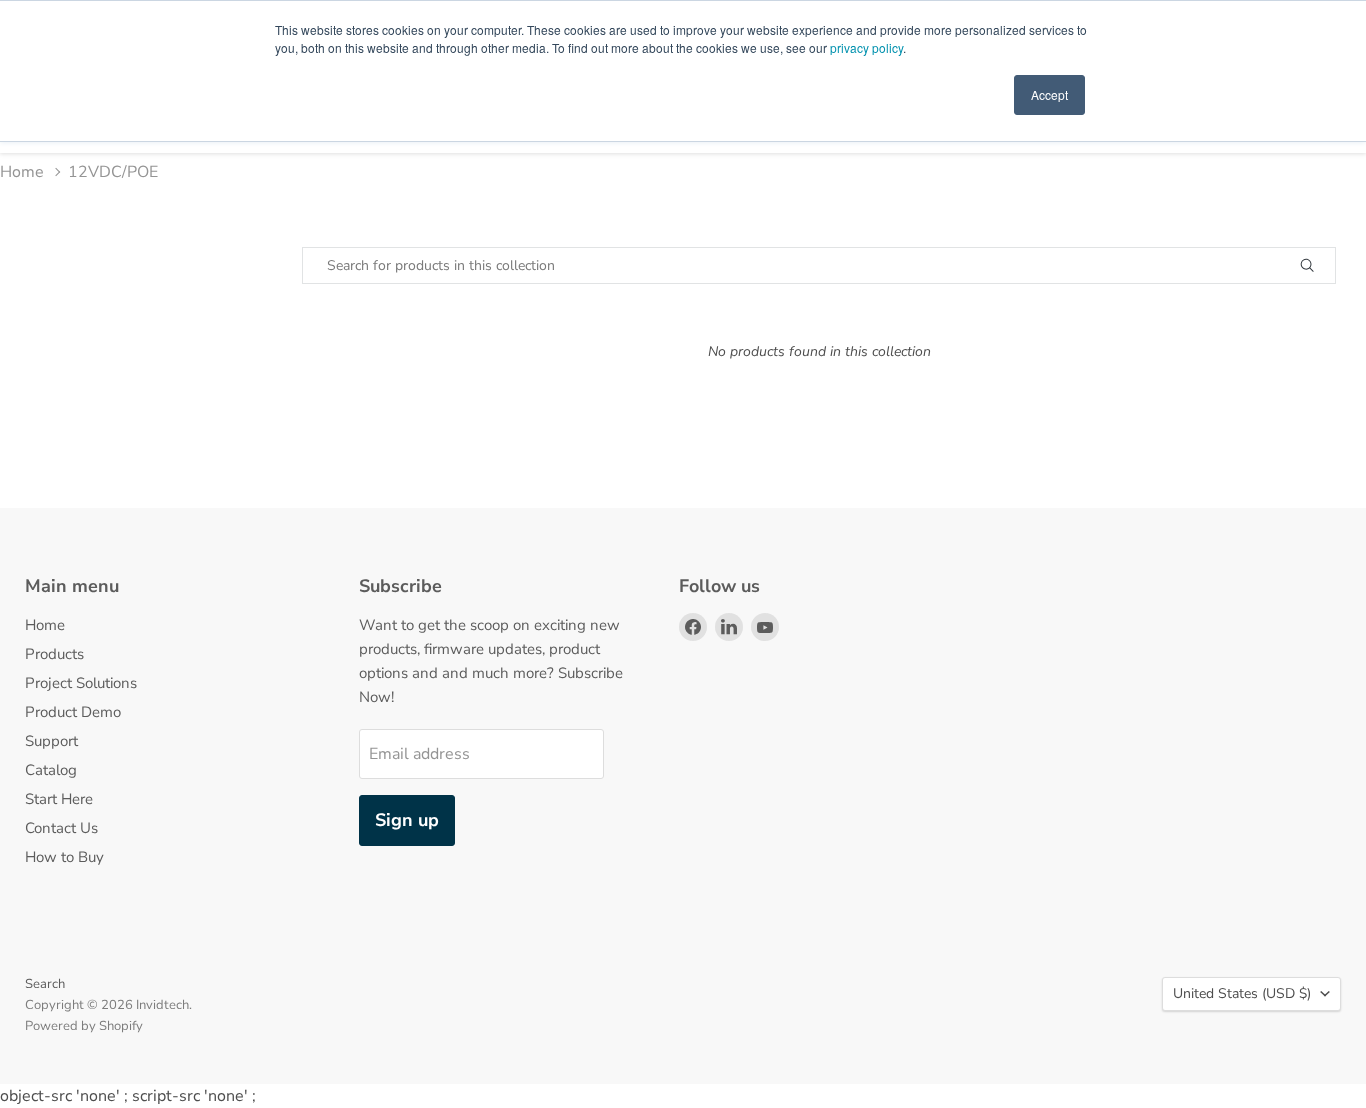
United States (1242, 993)
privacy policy (866, 47)
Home (22, 172)
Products (54, 654)
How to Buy (64, 857)
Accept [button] (1049, 94)
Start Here (59, 799)
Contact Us (61, 828)
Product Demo (73, 712)
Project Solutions (81, 683)
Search (45, 984)
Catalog (51, 770)
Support (51, 741)
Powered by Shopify (84, 1026)
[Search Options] (1330, 265)
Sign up (407, 820)
